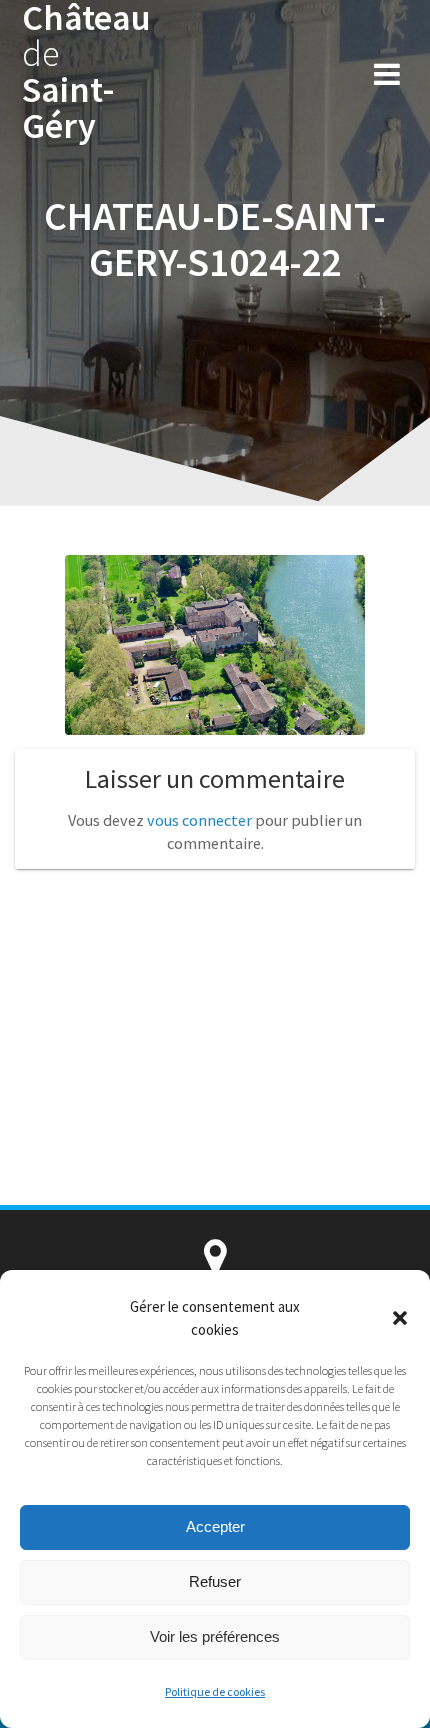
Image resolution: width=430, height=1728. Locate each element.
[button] (400, 1318)
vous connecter (199, 820)
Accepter (215, 1526)
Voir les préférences (215, 1636)
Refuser (215, 1581)
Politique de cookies (215, 1691)
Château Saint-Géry (86, 72)
